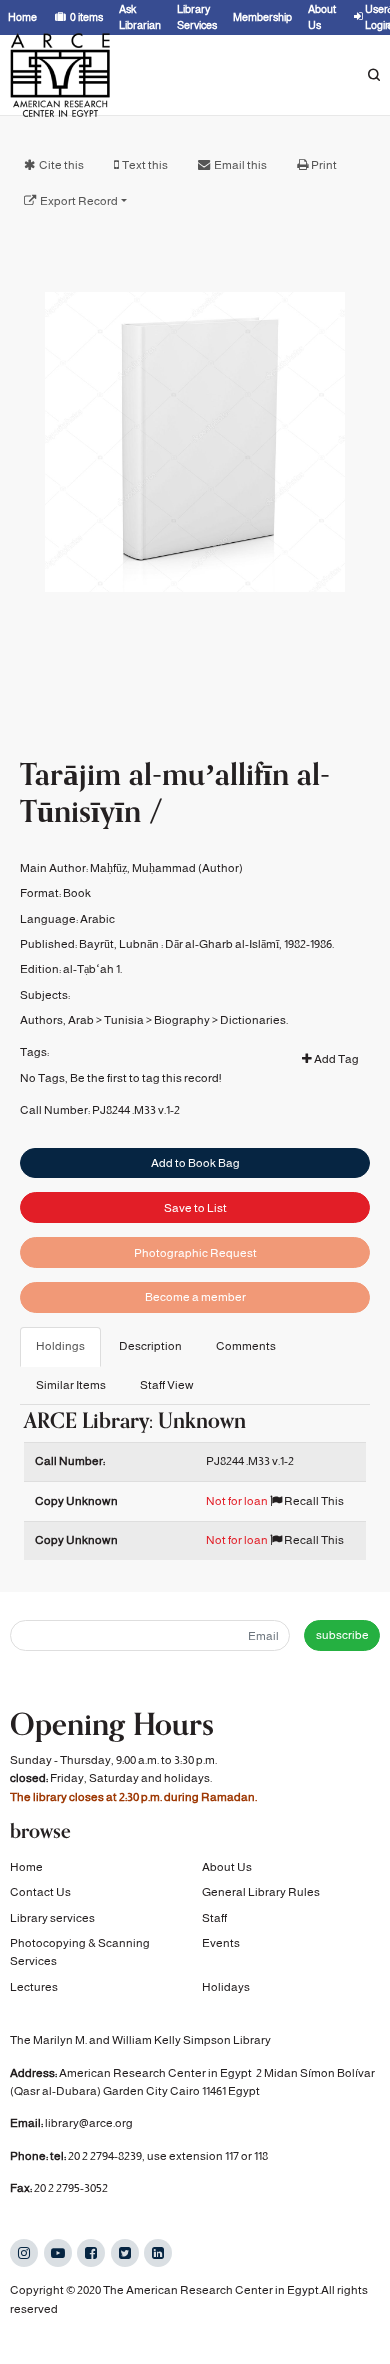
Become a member (195, 1297)
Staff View (167, 1385)
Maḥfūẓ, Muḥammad (143, 868)
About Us (227, 1867)
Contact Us (40, 1892)
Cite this (61, 165)
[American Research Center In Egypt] (60, 75)
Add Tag (335, 1059)
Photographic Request (195, 1253)
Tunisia (124, 1020)
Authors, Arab (57, 1020)
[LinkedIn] (158, 2253)
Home (26, 1867)
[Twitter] (125, 2253)
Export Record (79, 201)
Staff (214, 1918)
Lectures (34, 1987)
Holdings (60, 1346)
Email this (240, 165)
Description (150, 1346)
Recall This (313, 1501)
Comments (246, 1346)
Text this (145, 165)
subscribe (342, 1635)
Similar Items (71, 1385)
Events (221, 1943)
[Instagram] (24, 2253)
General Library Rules (261, 1892)
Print (324, 165)
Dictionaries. (254, 1020)
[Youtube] (58, 2253)
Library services (52, 1918)
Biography (182, 1020)
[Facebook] (91, 2253)
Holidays (226, 1987)
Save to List (195, 1208)
